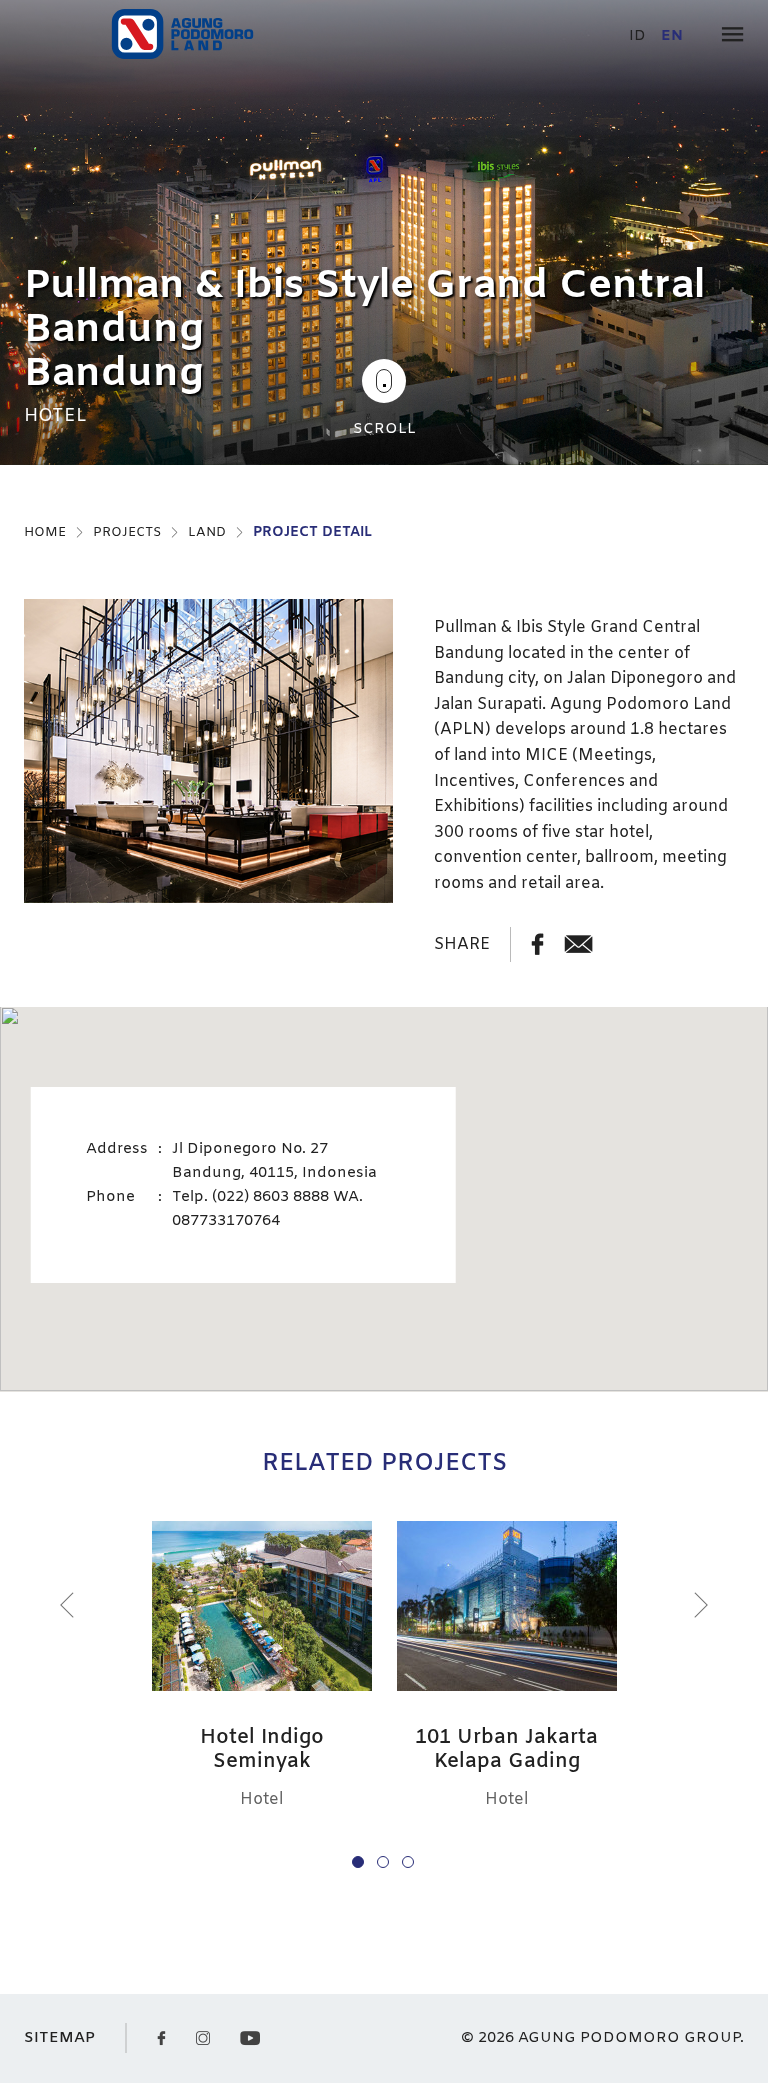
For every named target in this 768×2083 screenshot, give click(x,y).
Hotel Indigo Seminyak (262, 1750)
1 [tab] (358, 1862)
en (672, 36)
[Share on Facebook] (537, 944)
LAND (207, 532)
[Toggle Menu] (732, 36)
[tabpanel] (384, 232)
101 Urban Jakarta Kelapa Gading (506, 1750)
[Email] (578, 944)
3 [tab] (408, 1862)
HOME (45, 532)
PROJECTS (127, 532)
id (637, 36)
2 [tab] (383, 1862)
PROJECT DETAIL (312, 532)
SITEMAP (59, 2038)
